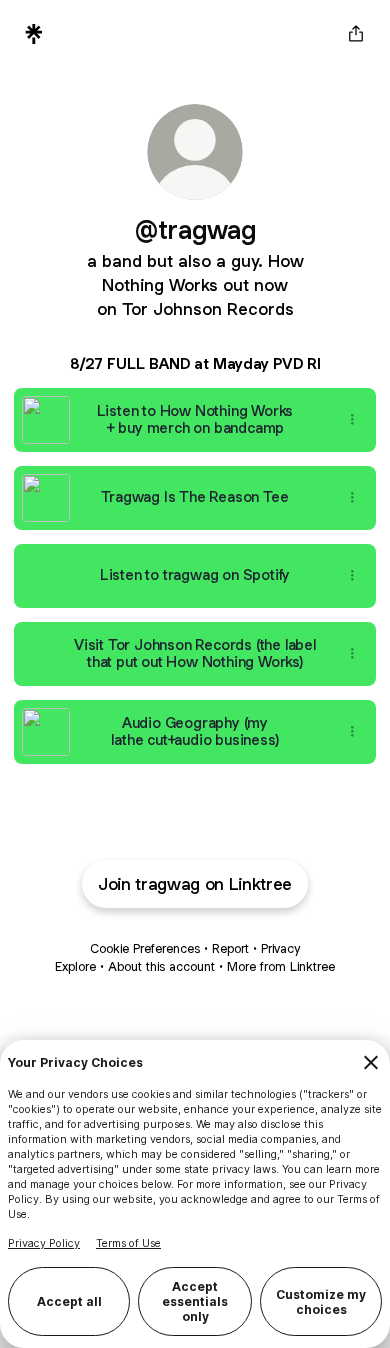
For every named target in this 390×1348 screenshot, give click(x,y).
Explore (75, 966)
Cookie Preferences (145, 948)
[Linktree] (34, 34)
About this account (161, 966)
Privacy (280, 948)
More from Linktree (281, 966)
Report (230, 948)
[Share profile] (356, 34)
